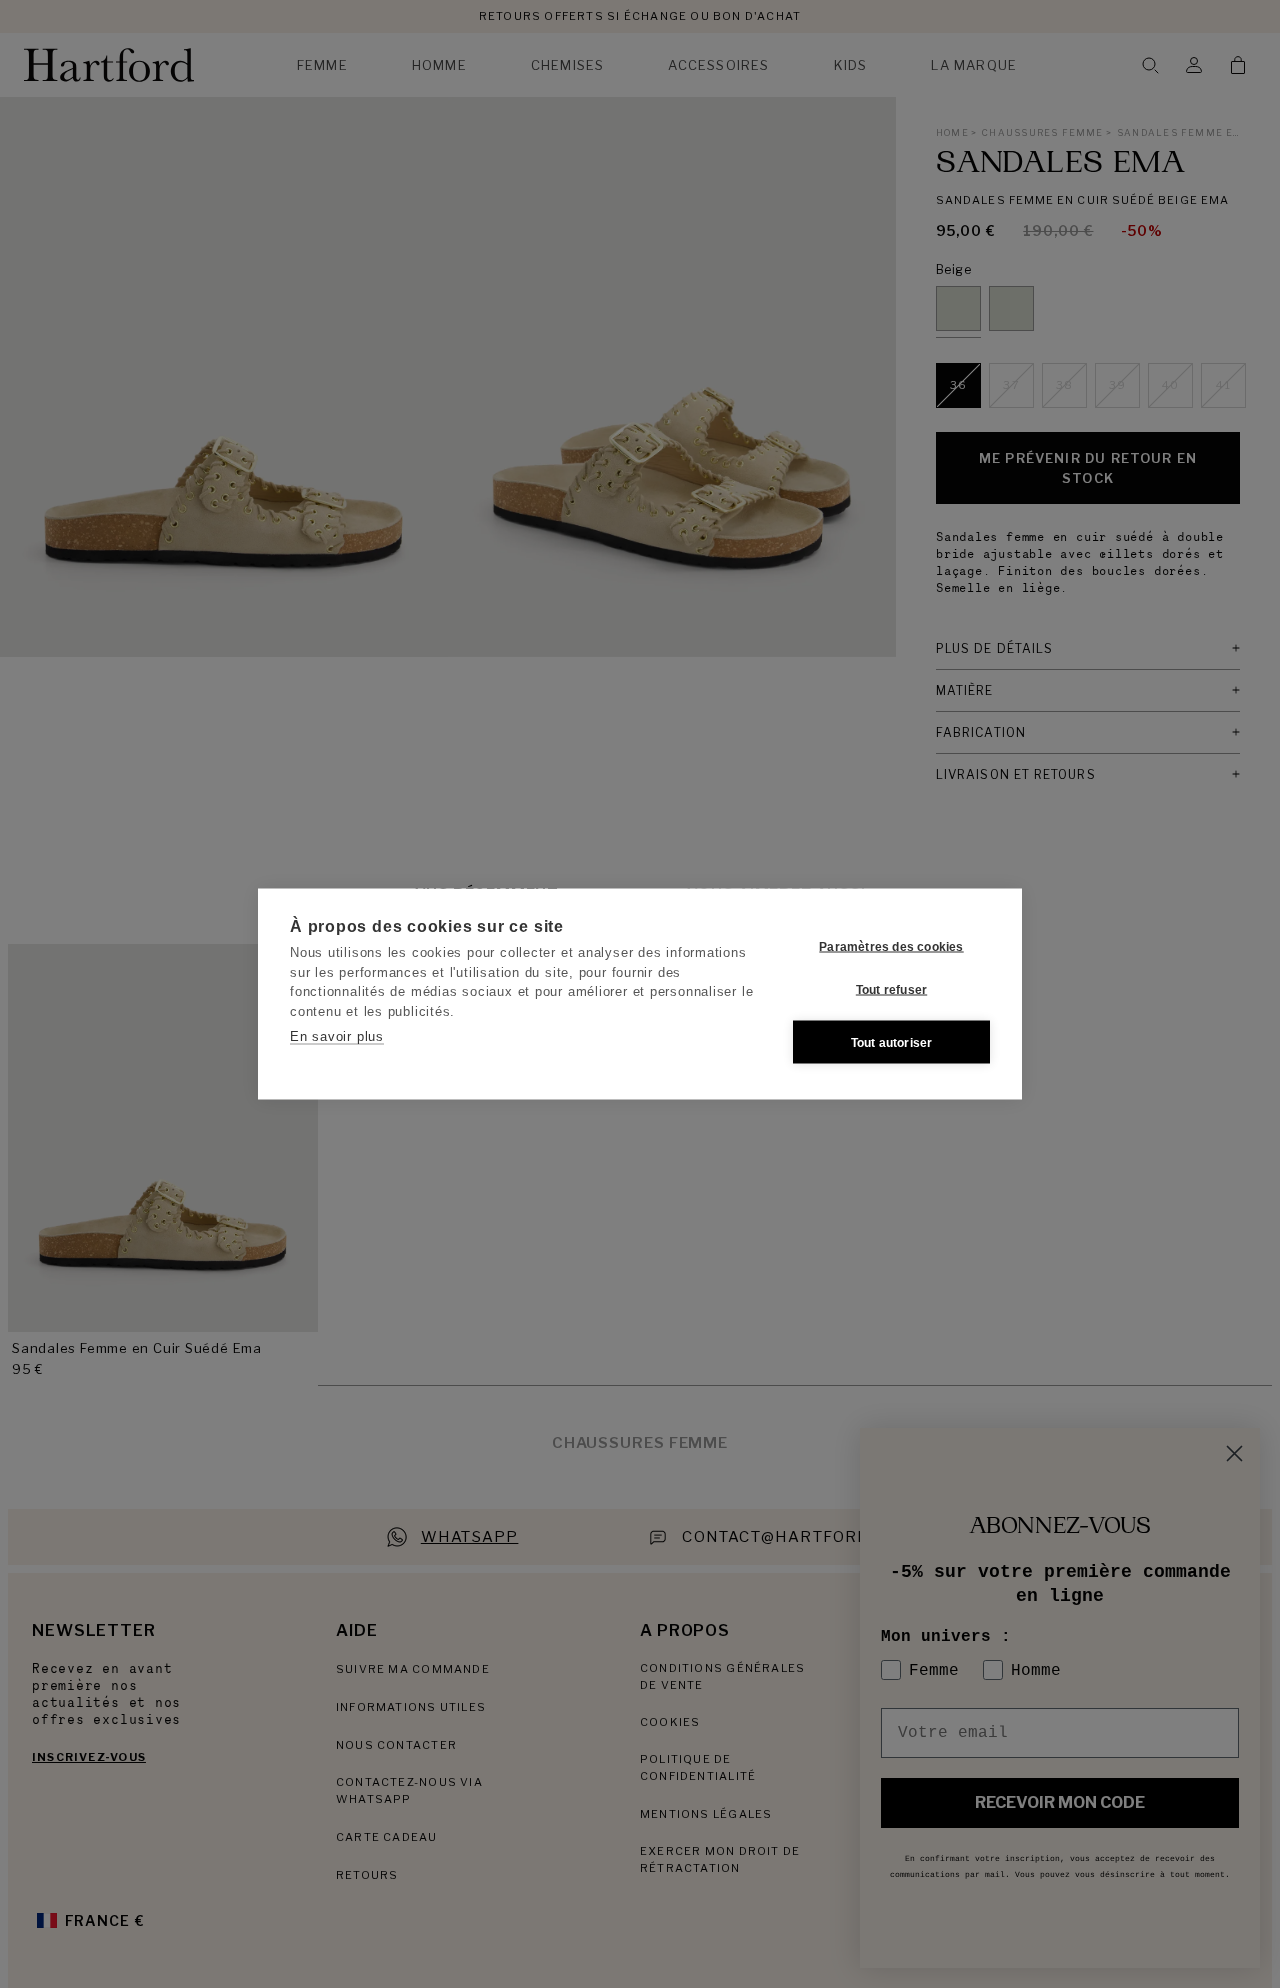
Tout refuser (891, 989)
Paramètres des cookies (891, 946)
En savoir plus (337, 1036)
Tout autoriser (892, 1042)
